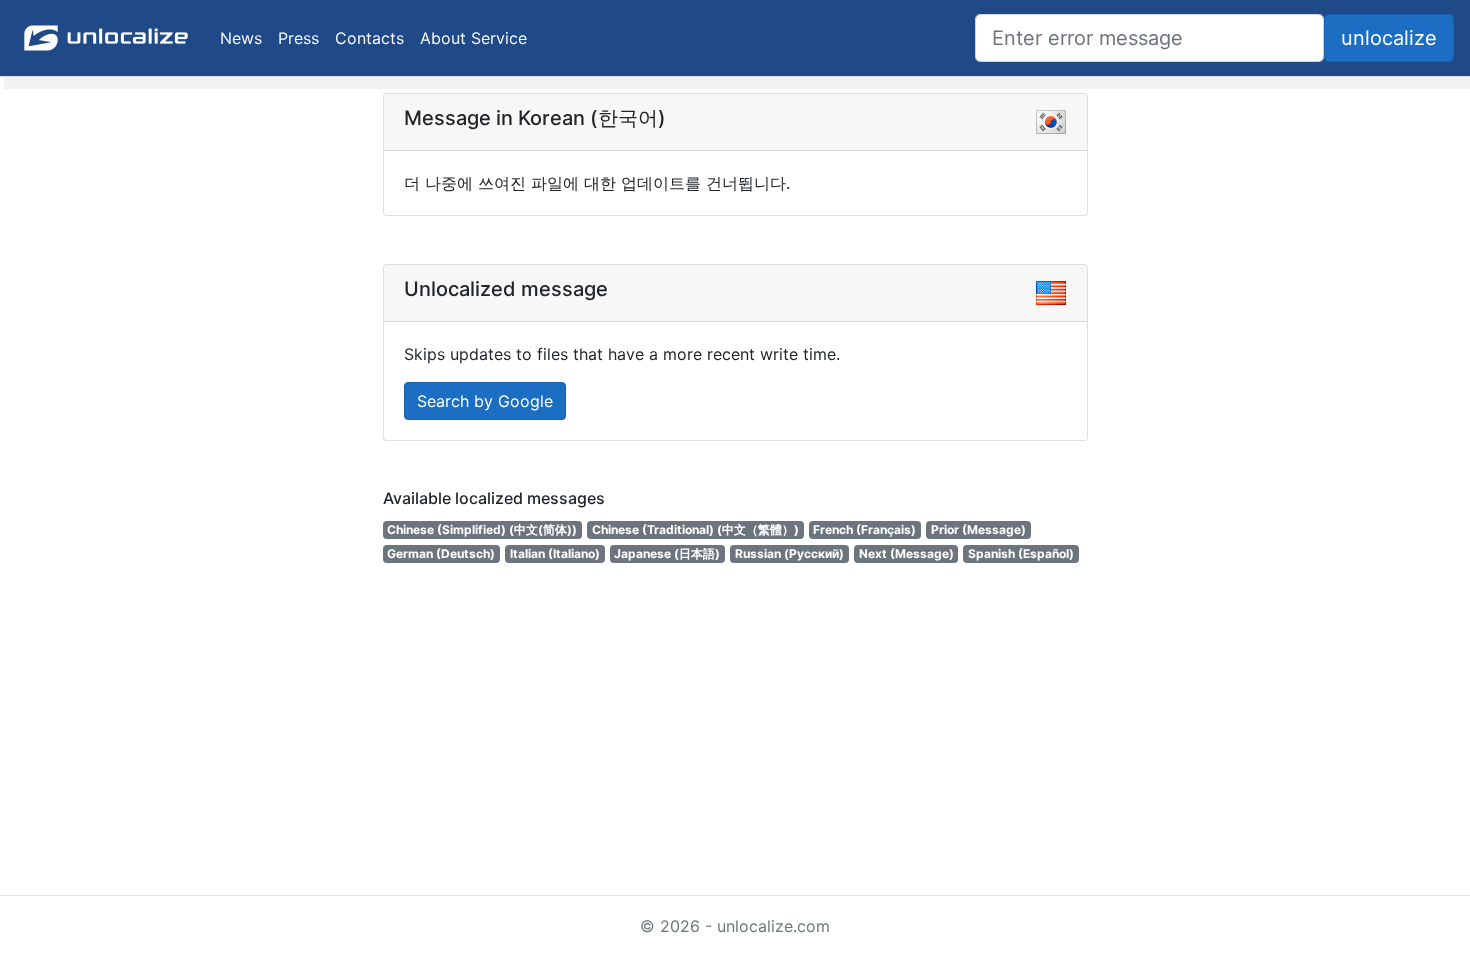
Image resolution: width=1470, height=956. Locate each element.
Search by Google (485, 401)
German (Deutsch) (441, 553)
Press (298, 38)
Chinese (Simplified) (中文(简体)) (482, 529)
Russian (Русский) (789, 553)
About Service (473, 38)
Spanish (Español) (1021, 553)
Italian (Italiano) (555, 553)
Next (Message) (906, 553)
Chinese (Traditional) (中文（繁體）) (695, 529)
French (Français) (864, 529)
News (241, 38)
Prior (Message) (978, 529)
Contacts (369, 38)
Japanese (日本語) (667, 553)
